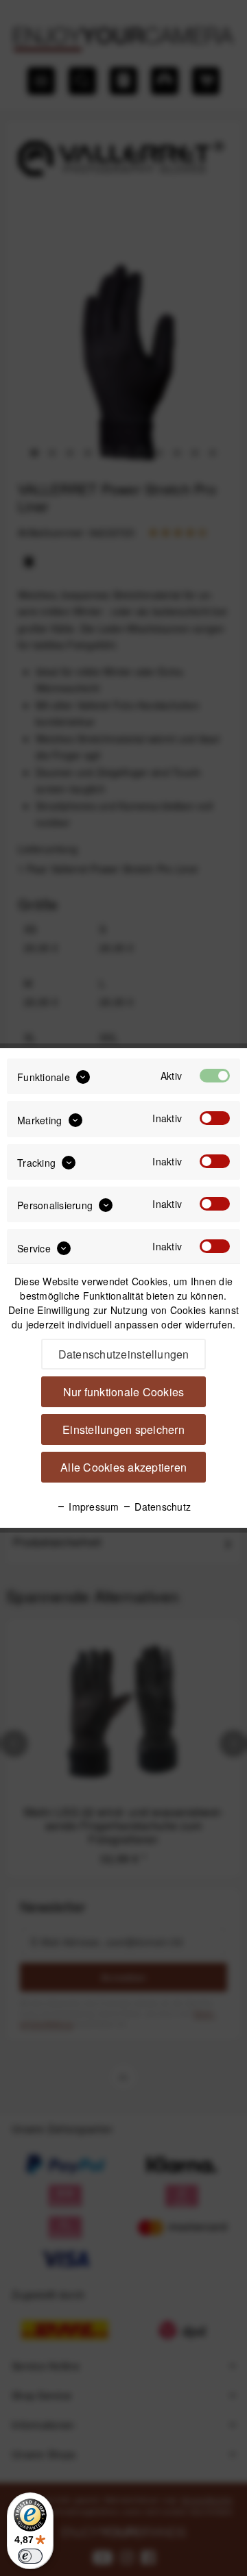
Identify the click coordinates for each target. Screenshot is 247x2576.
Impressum (93, 1507)
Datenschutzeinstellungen (124, 1354)
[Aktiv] (215, 1076)
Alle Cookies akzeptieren (123, 1467)
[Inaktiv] (215, 1118)
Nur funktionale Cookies (124, 1392)
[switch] (30, 2556)
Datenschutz (161, 1507)
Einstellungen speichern (123, 1429)
